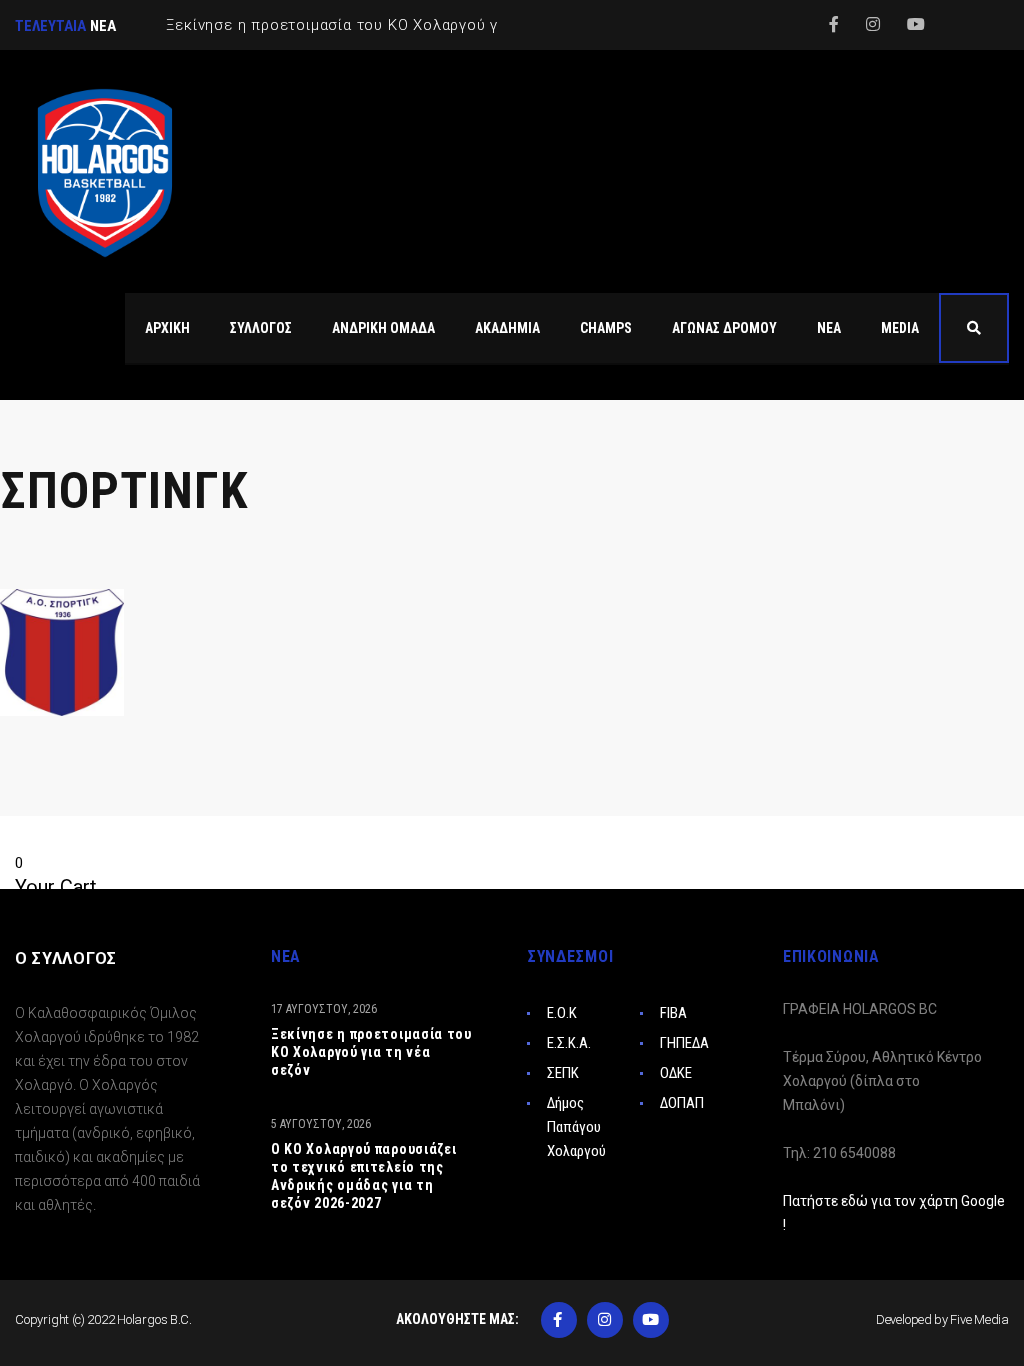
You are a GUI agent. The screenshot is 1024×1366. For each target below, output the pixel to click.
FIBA (673, 1013)
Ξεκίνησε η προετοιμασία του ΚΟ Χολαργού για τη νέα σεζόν (371, 1052)
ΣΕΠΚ (563, 1073)
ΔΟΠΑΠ (682, 1103)
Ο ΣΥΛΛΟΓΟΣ (66, 958)
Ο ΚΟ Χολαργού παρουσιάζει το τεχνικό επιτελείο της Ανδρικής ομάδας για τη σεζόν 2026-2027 (364, 1176)
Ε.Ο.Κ (562, 1013)
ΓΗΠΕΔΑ (684, 1043)
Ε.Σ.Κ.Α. (569, 1043)
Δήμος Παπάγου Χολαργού (576, 1127)
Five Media (979, 1319)
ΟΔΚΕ (676, 1073)
